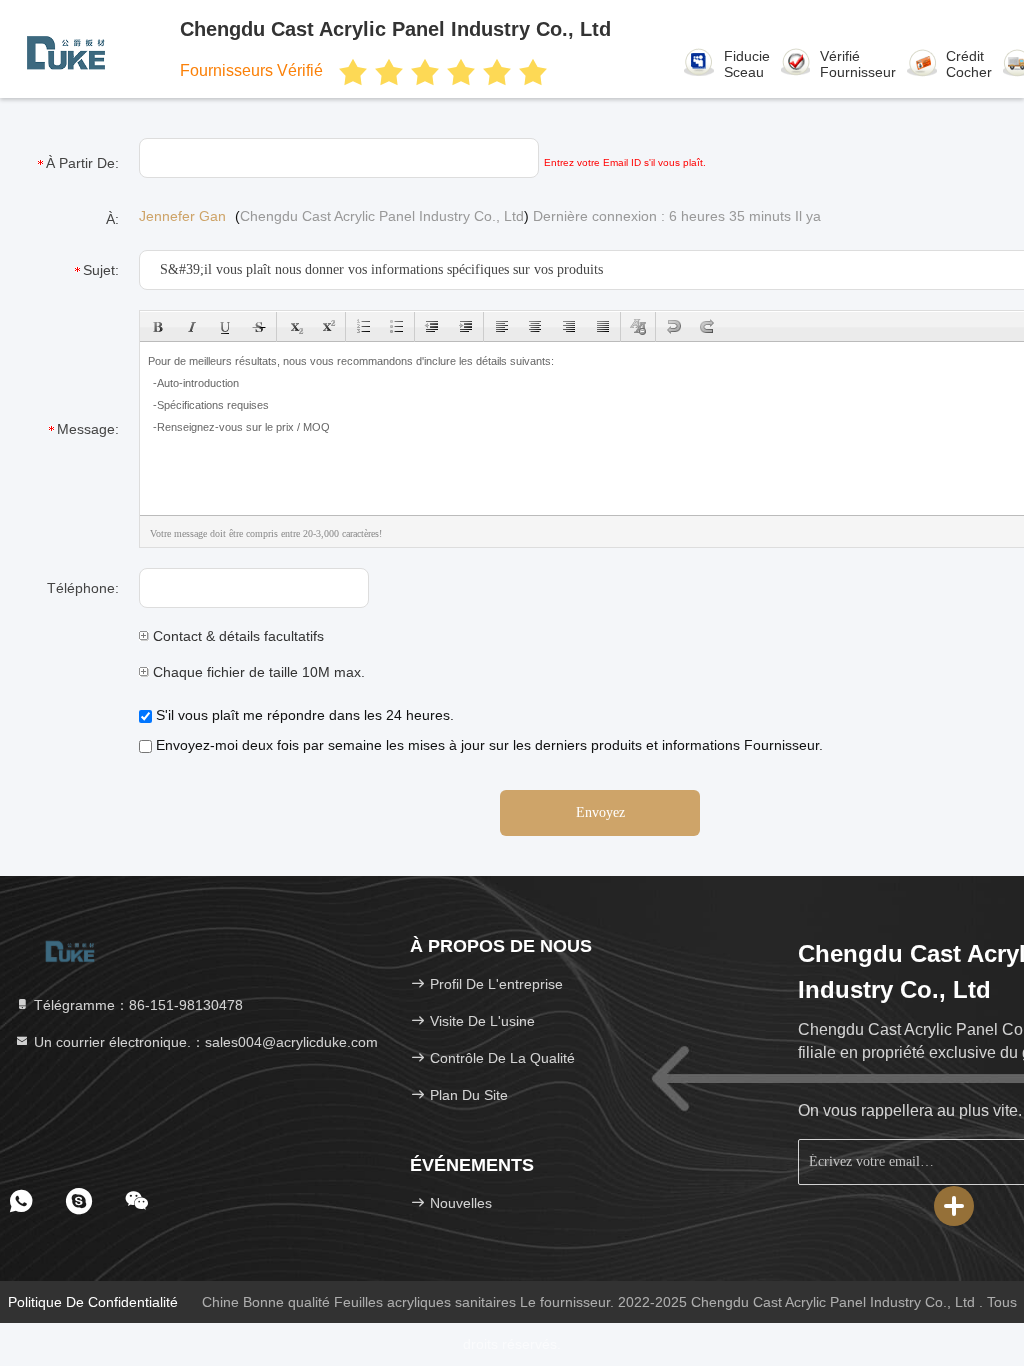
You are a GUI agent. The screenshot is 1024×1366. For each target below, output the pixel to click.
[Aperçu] (70, 950)
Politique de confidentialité (93, 1302)
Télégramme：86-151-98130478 (136, 1005)
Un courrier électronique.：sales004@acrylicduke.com (204, 1042)
